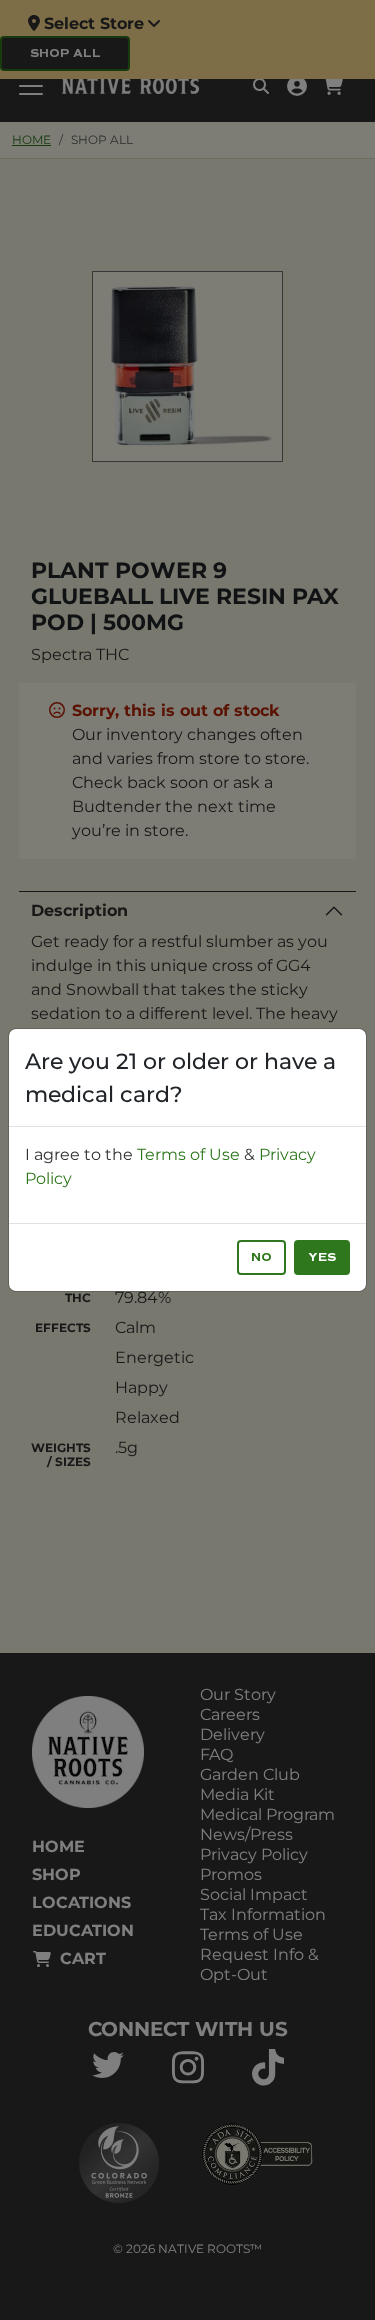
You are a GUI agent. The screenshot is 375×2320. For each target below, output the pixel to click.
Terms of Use (188, 1154)
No (261, 1257)
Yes (322, 1257)
